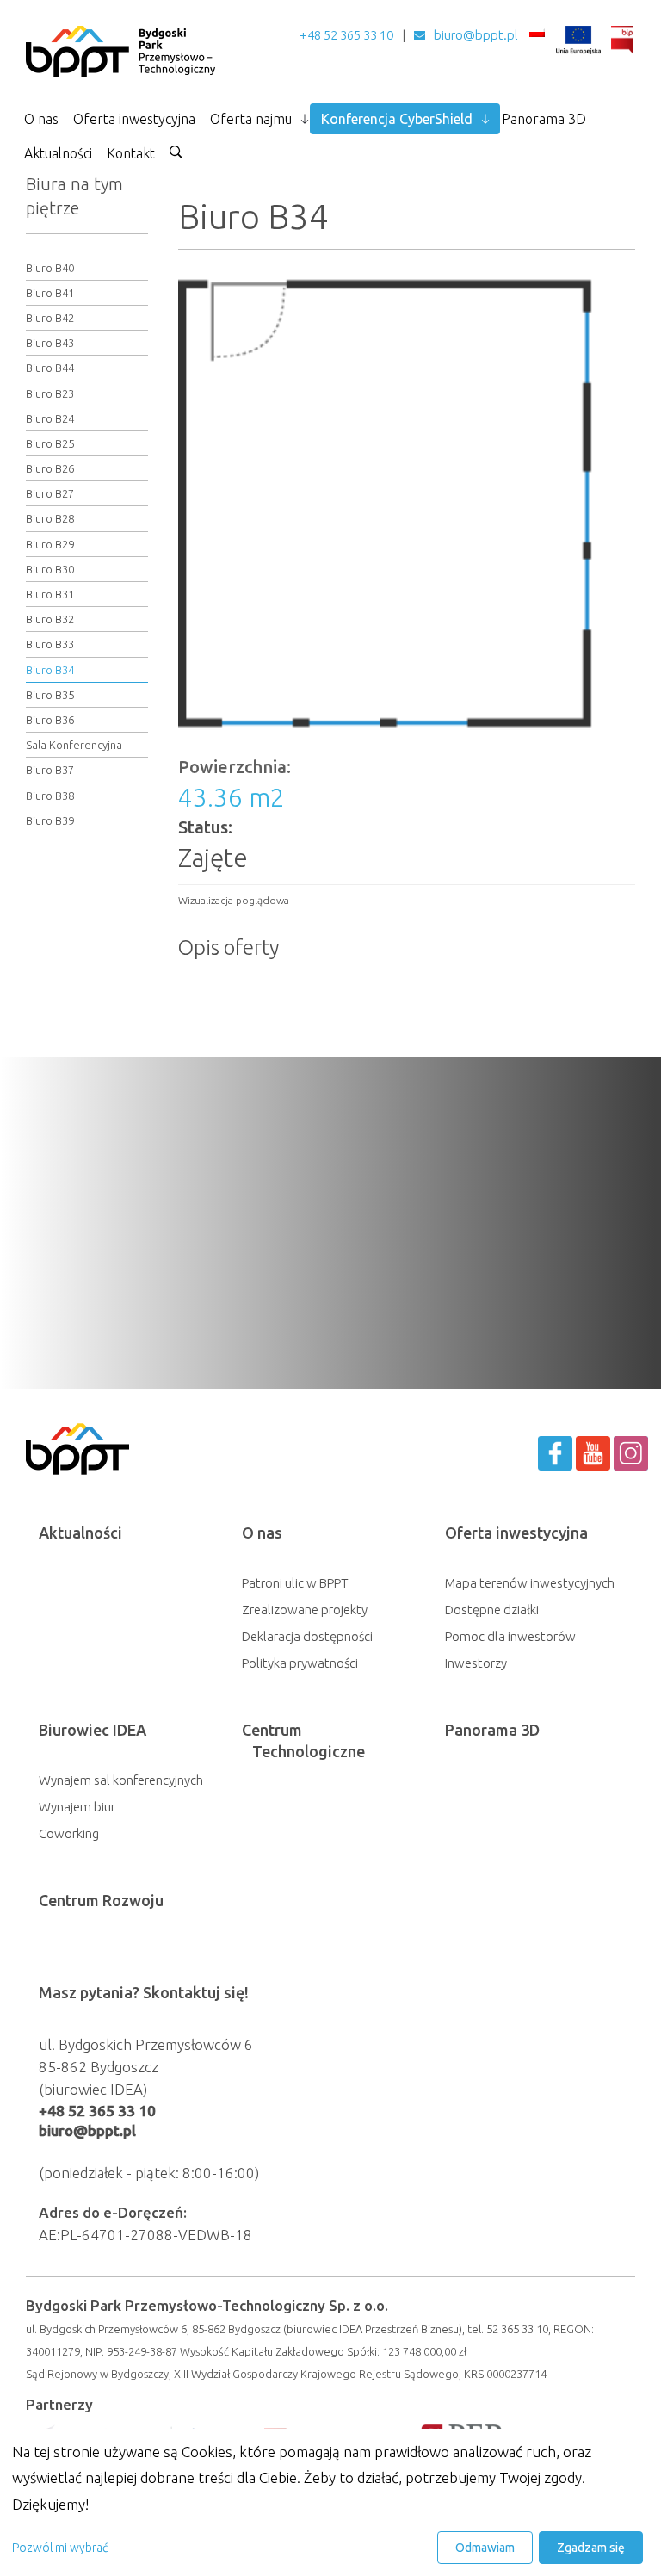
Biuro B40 (50, 268)
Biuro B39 (50, 820)
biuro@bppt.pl (476, 35)
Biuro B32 (50, 619)
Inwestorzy (476, 1663)
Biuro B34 (50, 670)
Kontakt (131, 153)
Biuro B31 (50, 594)
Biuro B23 (50, 393)
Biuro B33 (50, 644)
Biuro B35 (50, 695)
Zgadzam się (591, 2548)
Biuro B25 (50, 443)
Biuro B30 (50, 569)
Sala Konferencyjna (74, 745)
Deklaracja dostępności (307, 1636)
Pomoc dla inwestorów (510, 1636)
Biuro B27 (50, 493)
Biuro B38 (50, 796)
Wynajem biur (77, 1807)
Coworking (69, 1833)
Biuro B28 (50, 518)
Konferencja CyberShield (397, 119)
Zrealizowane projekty (305, 1610)
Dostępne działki (492, 1610)
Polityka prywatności (300, 1663)
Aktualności (58, 153)
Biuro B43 (50, 343)
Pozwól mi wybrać (60, 2548)
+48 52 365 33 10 (346, 35)
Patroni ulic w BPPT (295, 1583)
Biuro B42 (50, 318)
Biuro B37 (50, 770)
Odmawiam (485, 2548)
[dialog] (330, 2502)
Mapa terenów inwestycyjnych (530, 1583)
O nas (41, 119)
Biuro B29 (50, 544)
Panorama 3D (544, 119)
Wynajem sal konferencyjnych (121, 1780)
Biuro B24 (50, 418)
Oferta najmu (251, 119)
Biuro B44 (50, 368)
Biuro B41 (50, 293)
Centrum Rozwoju (101, 1900)
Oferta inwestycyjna (134, 119)
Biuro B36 (50, 720)
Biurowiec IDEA (93, 1730)
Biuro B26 (50, 468)
